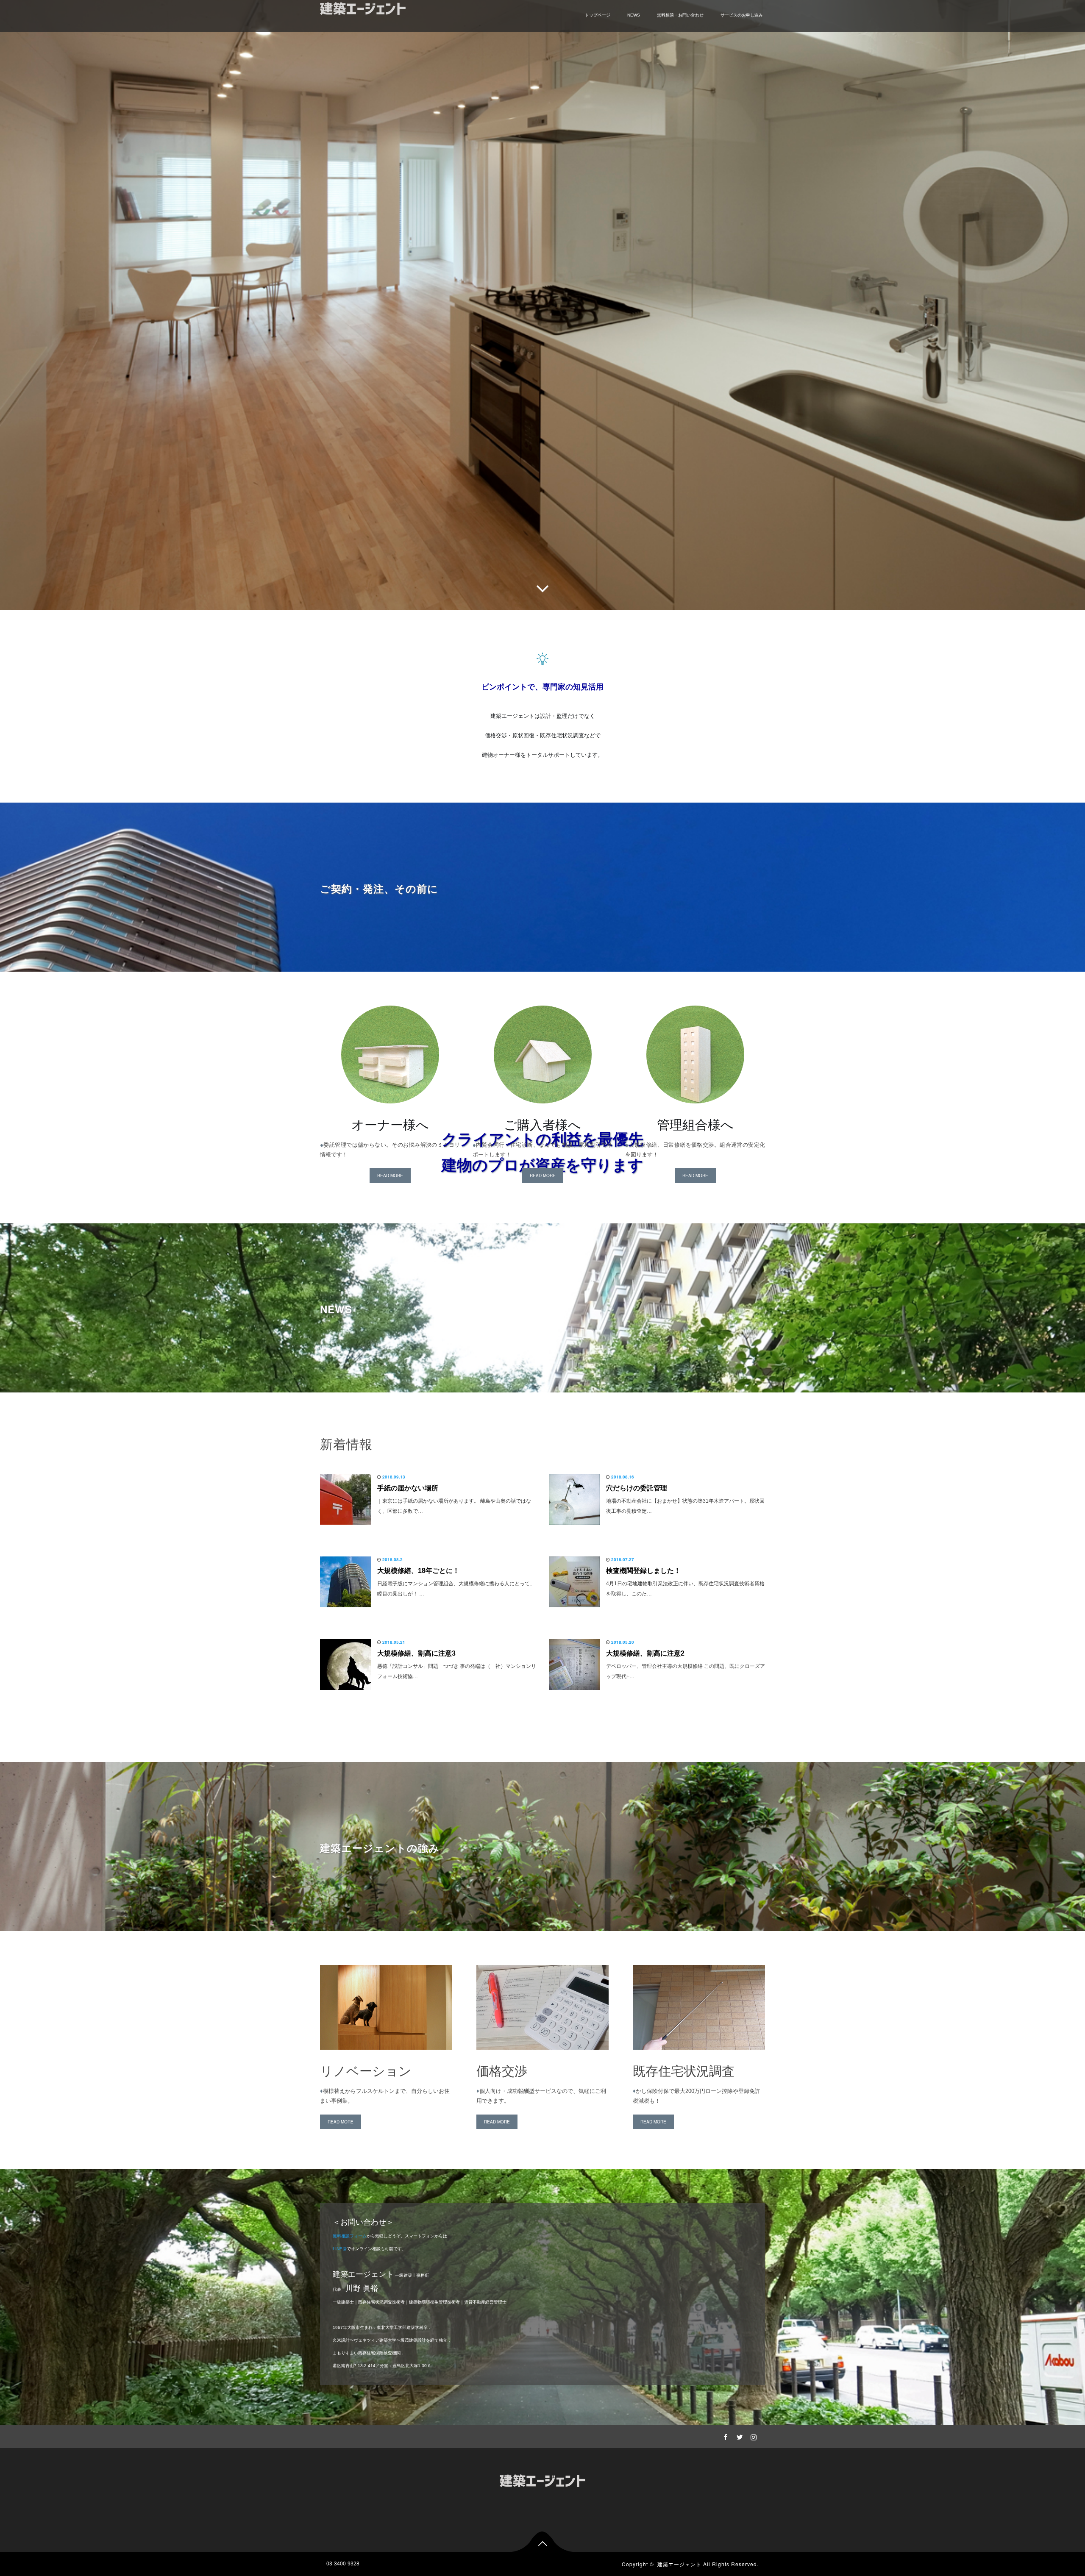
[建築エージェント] (542, 2479)
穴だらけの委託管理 (637, 1488)
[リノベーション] (386, 2057)
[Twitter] (738, 2436)
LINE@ (340, 2249)
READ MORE (390, 1175)
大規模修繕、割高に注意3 (416, 1653)
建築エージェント (679, 2564)
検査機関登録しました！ (643, 1571)
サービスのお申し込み (742, 15)
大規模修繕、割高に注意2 (645, 1653)
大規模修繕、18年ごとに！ (418, 1571)
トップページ (598, 15)
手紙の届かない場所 (408, 1488)
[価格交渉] (542, 2057)
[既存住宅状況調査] (699, 2057)
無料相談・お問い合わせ (680, 15)
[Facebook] (724, 2436)
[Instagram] (752, 2436)
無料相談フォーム (350, 2236)
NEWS (634, 15)
